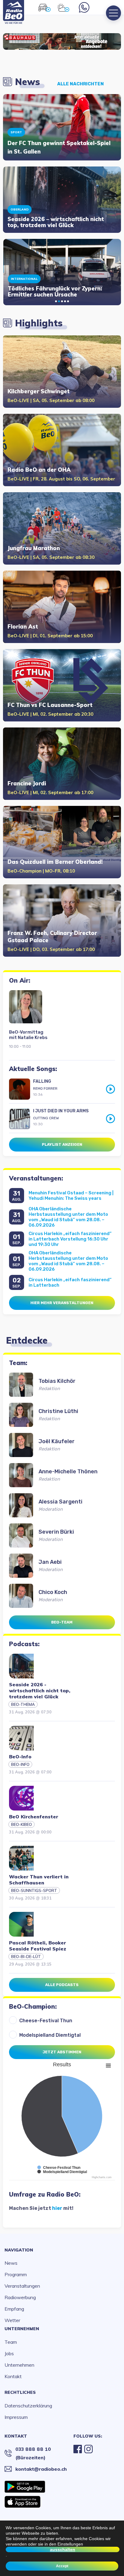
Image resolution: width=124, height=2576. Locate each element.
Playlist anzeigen (62, 1144)
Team (11, 2342)
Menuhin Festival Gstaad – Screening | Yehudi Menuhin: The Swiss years (71, 1196)
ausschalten (63, 2549)
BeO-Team (62, 1622)
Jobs (9, 2353)
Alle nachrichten (81, 84)
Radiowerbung (20, 2297)
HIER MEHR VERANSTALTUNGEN (62, 1303)
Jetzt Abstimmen (62, 2052)
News (11, 2263)
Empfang (14, 2309)
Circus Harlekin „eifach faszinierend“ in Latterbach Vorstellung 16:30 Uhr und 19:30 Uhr (70, 1239)
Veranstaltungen (22, 2286)
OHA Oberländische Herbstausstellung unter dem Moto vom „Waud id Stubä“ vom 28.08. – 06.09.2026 (68, 1217)
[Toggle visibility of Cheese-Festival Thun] (59, 2168)
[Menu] (113, 13)
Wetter (12, 2320)
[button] (56, 301)
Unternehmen (22, 2329)
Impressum (16, 2417)
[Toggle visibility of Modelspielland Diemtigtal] (62, 2172)
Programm (16, 2274)
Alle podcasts (62, 1985)
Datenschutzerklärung (28, 2406)
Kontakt (13, 2376)
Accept (62, 2566)
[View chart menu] (108, 2066)
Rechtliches (20, 2392)
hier (57, 2208)
